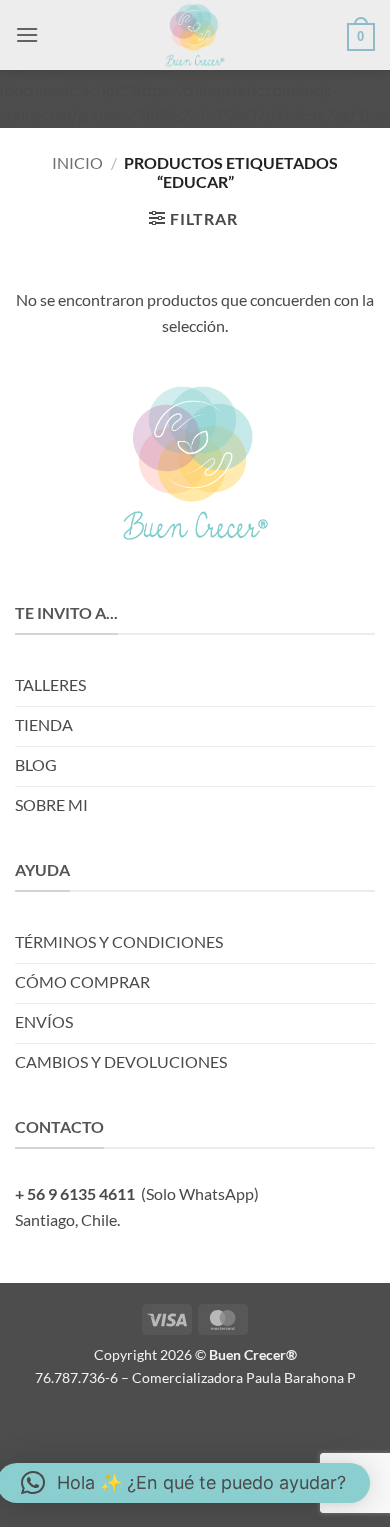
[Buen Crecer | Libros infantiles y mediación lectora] (195, 35)
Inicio (77, 162)
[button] (27, 34)
